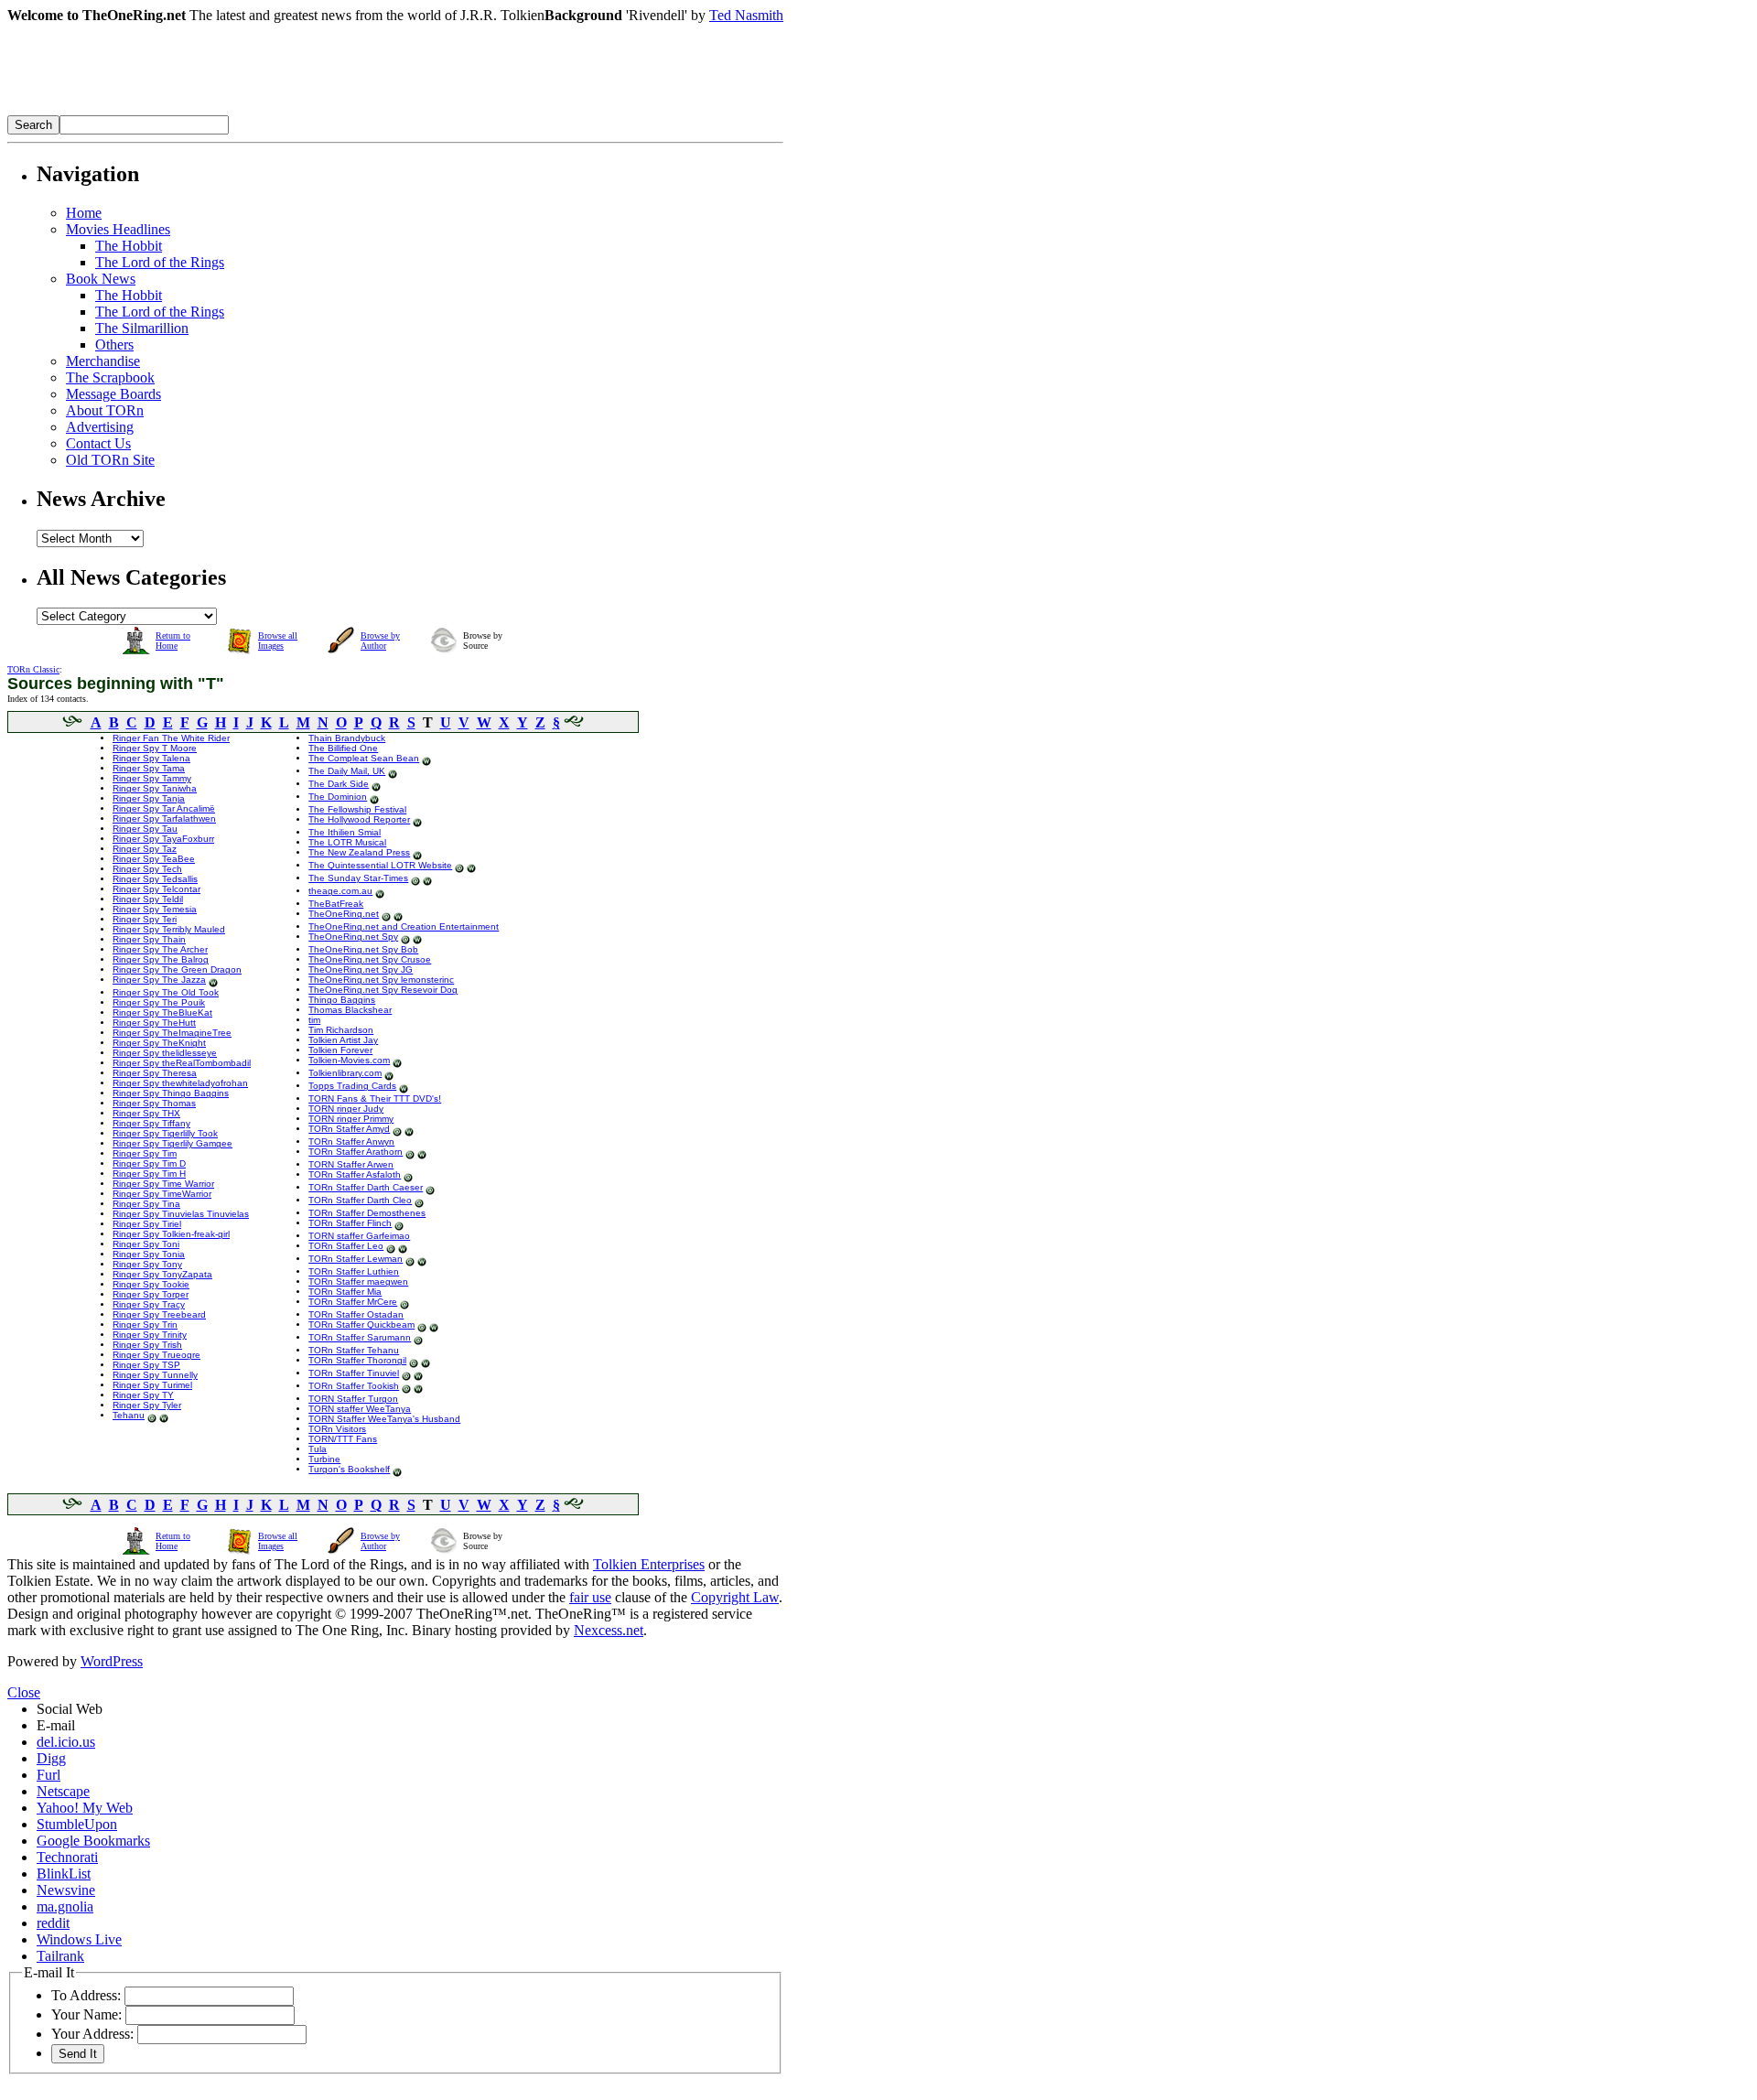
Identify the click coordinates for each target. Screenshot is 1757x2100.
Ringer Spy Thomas (154, 1103)
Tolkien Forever (340, 1050)
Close (24, 1692)
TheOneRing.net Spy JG (361, 969)
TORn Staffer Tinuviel (354, 1373)
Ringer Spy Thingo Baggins (171, 1093)
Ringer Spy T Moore (155, 748)
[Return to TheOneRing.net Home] (282, 110)
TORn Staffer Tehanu (354, 1350)
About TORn (105, 410)
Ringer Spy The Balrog (161, 959)
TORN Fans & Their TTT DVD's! (375, 1098)
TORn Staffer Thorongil (357, 1360)
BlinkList (64, 1874)
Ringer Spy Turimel (152, 1385)
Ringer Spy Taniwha (155, 788)
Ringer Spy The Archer (160, 949)
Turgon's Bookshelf (349, 1469)
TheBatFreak (336, 904)
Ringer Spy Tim (145, 1153)
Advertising (100, 427)
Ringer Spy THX (146, 1113)
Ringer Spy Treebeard (159, 1314)
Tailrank (60, 1956)
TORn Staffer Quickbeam (361, 1325)
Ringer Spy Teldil (148, 899)
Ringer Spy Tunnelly (155, 1375)
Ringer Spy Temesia (155, 909)
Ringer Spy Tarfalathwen (164, 818)
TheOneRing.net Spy (353, 937)
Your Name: (86, 2014)
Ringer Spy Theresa (155, 1073)
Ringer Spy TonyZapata (162, 1274)
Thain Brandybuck (347, 738)
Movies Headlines (118, 229)
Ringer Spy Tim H (149, 1174)
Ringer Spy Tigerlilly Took (165, 1133)
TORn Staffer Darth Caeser (366, 1187)
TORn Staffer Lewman (356, 1259)
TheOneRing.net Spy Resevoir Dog (383, 990)
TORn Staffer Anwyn (351, 1142)
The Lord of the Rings (160, 262)
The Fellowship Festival (357, 809)
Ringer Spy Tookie (151, 1284)
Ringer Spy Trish (147, 1345)
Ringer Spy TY (143, 1395)
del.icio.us (66, 1742)
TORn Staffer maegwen (358, 1282)
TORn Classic (33, 669)
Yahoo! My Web (85, 1808)
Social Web (70, 1709)
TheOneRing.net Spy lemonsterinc (381, 980)
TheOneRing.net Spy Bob (363, 949)
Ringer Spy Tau (145, 829)
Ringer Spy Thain (149, 939)
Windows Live (79, 1939)
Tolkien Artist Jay (343, 1040)
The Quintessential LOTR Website (380, 865)
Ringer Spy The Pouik (159, 1002)
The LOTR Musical (347, 842)
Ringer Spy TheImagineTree (172, 1033)
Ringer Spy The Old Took (166, 992)
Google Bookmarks (93, 1841)
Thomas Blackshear (350, 1010)
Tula (318, 1449)
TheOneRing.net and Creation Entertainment (404, 926)
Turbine (324, 1459)
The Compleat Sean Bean (364, 758)
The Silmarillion (142, 328)
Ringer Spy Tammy (152, 778)
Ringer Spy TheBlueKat (162, 1012)
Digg (51, 1758)
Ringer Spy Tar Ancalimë (164, 808)
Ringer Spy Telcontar (156, 889)
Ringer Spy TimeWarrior (162, 1194)
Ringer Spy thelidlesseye (165, 1053)
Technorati (67, 1857)
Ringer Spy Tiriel (147, 1224)
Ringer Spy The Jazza (159, 980)
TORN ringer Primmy (351, 1119)
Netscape (63, 1791)
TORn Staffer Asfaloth (355, 1174)
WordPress (112, 1661)
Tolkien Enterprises (649, 1564)
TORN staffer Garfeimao (359, 1236)
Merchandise (103, 361)
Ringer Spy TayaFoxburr (163, 839)
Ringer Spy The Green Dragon (177, 969)
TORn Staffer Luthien (354, 1271)
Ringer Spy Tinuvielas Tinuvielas (181, 1214)
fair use (590, 1597)
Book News (101, 279)
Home (84, 213)
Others (114, 345)
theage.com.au (340, 891)
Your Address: (92, 2034)
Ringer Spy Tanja (149, 798)
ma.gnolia (65, 1906)
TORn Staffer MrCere (353, 1302)
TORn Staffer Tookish (354, 1386)
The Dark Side (339, 784)
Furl (49, 1775)
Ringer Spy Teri (145, 919)
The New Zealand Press (359, 852)
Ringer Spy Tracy (149, 1304)
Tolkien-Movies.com (349, 1060)
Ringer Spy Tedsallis (155, 879)
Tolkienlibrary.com (345, 1073)
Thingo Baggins (342, 1000)
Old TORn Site (110, 460)
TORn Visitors (337, 1429)
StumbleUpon (77, 1824)
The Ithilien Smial (345, 832)
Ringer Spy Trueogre (156, 1355)
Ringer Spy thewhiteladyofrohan (180, 1083)
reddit (53, 1923)
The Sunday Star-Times (358, 878)
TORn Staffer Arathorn (356, 1152)
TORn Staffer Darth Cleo (360, 1200)
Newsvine (66, 1890)
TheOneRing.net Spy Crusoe (370, 959)
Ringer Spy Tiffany (151, 1123)
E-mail (56, 1725)
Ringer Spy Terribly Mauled (169, 929)
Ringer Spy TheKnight (159, 1043)
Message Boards (113, 394)
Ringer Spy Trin (145, 1325)
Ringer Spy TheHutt (154, 1023)
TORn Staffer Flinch (350, 1223)
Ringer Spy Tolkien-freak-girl (171, 1234)
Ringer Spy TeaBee (154, 859)
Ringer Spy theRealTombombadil (182, 1063)
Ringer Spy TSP (146, 1365)
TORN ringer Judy (346, 1109)
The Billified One (343, 748)
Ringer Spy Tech (147, 869)
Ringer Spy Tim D (149, 1163)
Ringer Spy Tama (149, 768)
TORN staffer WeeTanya (360, 1409)
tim (314, 1020)
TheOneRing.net (344, 914)
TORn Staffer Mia (345, 1292)
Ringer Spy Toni (146, 1244)
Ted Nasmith (746, 15)
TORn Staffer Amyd (349, 1129)
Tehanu (129, 1415)
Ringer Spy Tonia (149, 1254)
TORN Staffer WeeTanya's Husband (384, 1419)
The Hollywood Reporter (359, 819)
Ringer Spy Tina (146, 1204)
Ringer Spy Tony (147, 1264)
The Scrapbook (110, 377)
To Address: (86, 1995)
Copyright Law (735, 1597)
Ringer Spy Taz (145, 849)
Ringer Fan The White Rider (171, 738)
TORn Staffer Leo (346, 1246)
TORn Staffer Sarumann (360, 1337)
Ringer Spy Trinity (150, 1335)
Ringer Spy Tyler (147, 1405)
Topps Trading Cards (352, 1086)
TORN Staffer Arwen (351, 1164)
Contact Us (98, 443)
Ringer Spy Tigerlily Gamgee (172, 1143)
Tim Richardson (341, 1030)
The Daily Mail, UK (347, 771)
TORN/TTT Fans (343, 1439)
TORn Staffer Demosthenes (367, 1213)
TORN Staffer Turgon (353, 1399)
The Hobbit (129, 246)
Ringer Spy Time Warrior (163, 1184)
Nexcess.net (609, 1630)
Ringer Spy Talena (151, 758)
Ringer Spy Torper (151, 1294)
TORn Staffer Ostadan (356, 1314)
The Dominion (338, 797)
